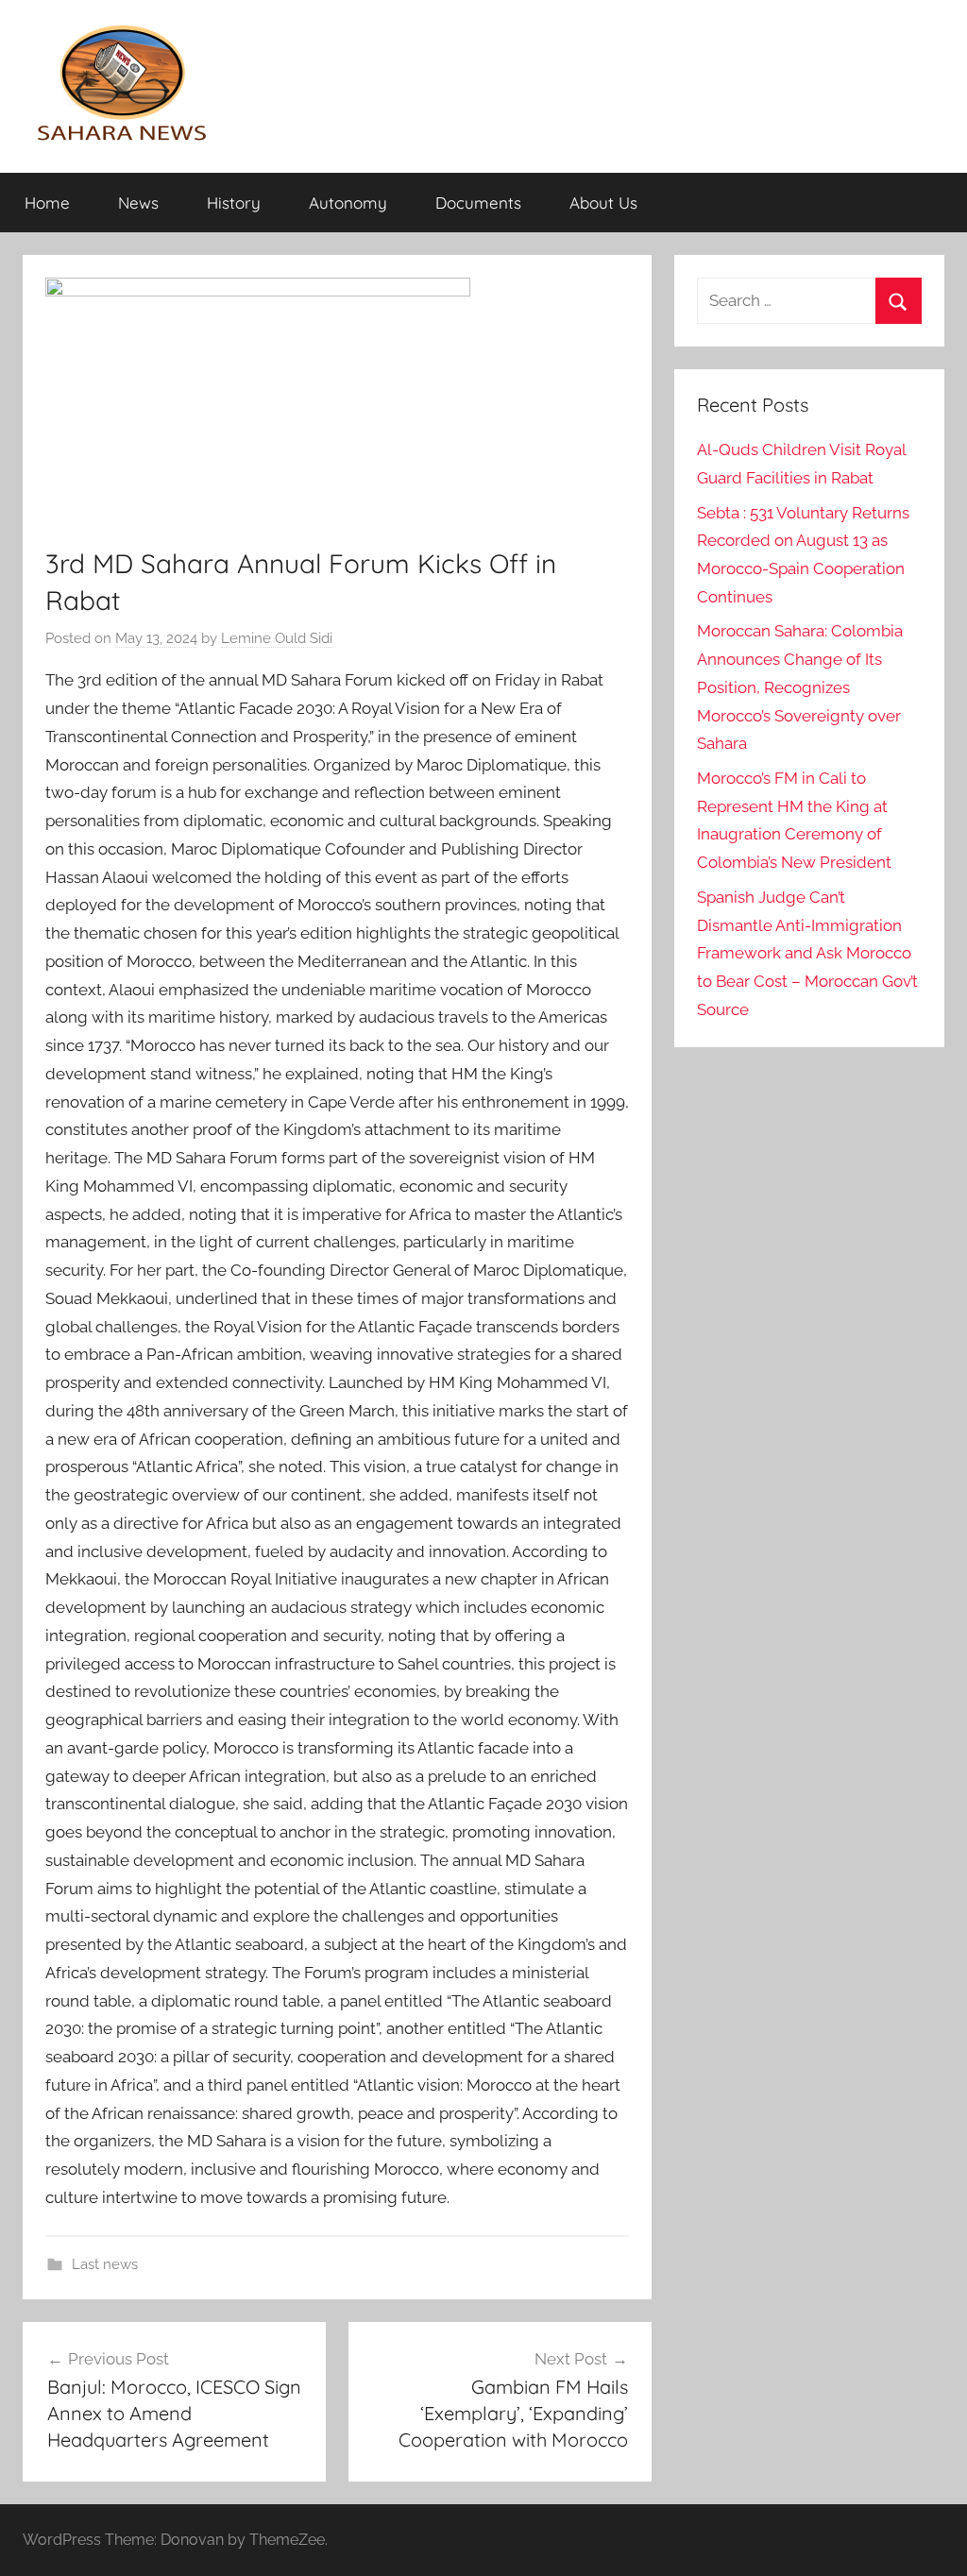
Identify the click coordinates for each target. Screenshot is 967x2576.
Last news (105, 2264)
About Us (603, 203)
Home (47, 203)
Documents (478, 203)
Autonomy (348, 203)
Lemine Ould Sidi (277, 638)
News (138, 203)
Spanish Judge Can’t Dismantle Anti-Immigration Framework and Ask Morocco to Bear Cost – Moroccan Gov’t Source (807, 953)
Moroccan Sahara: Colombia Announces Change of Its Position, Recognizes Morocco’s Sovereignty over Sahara (800, 687)
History (234, 203)
